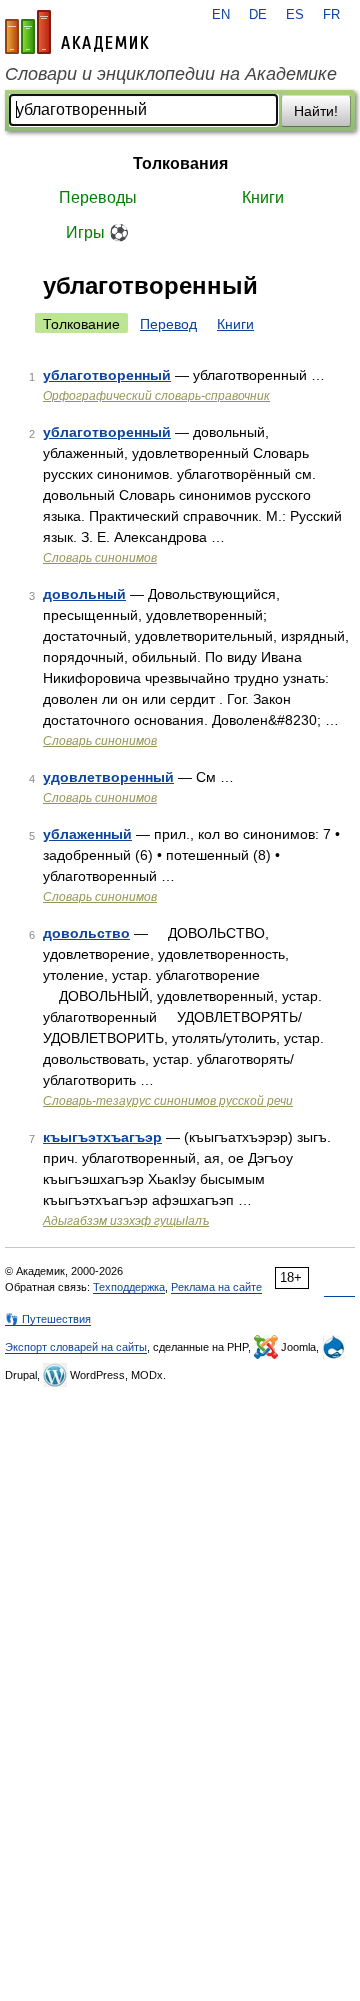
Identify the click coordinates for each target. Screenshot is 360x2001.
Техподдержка (129, 1287)
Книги (263, 197)
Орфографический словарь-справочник (156, 396)
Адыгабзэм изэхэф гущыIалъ (126, 1221)
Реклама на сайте (216, 1287)
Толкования (180, 163)
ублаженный (87, 834)
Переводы (98, 197)
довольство (86, 933)
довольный (84, 594)
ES (295, 15)
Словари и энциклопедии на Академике (171, 74)
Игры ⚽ (97, 232)
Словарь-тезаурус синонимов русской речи (168, 1101)
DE (258, 15)
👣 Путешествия (48, 1319)
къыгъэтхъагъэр (102, 1137)
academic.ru (77, 32)
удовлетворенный (108, 777)
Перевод (168, 324)
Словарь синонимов (100, 558)
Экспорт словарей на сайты (76, 1347)
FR (331, 15)
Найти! (316, 111)
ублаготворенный (107, 375)
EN (221, 15)
